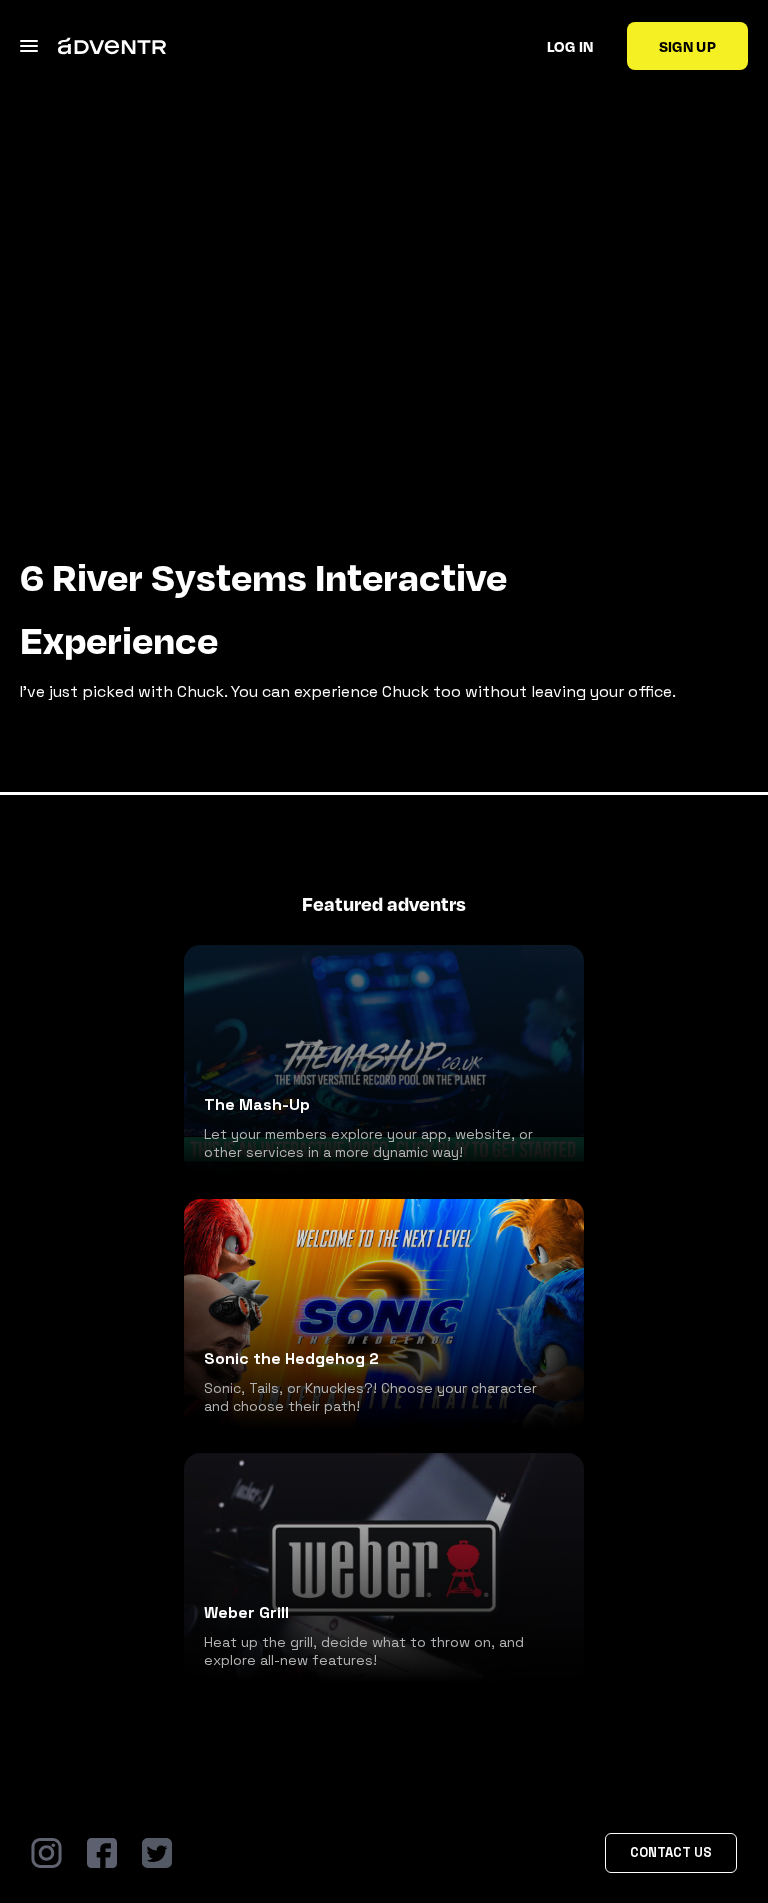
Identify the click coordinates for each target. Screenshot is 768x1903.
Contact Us (671, 1852)
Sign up (687, 46)
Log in (570, 46)
